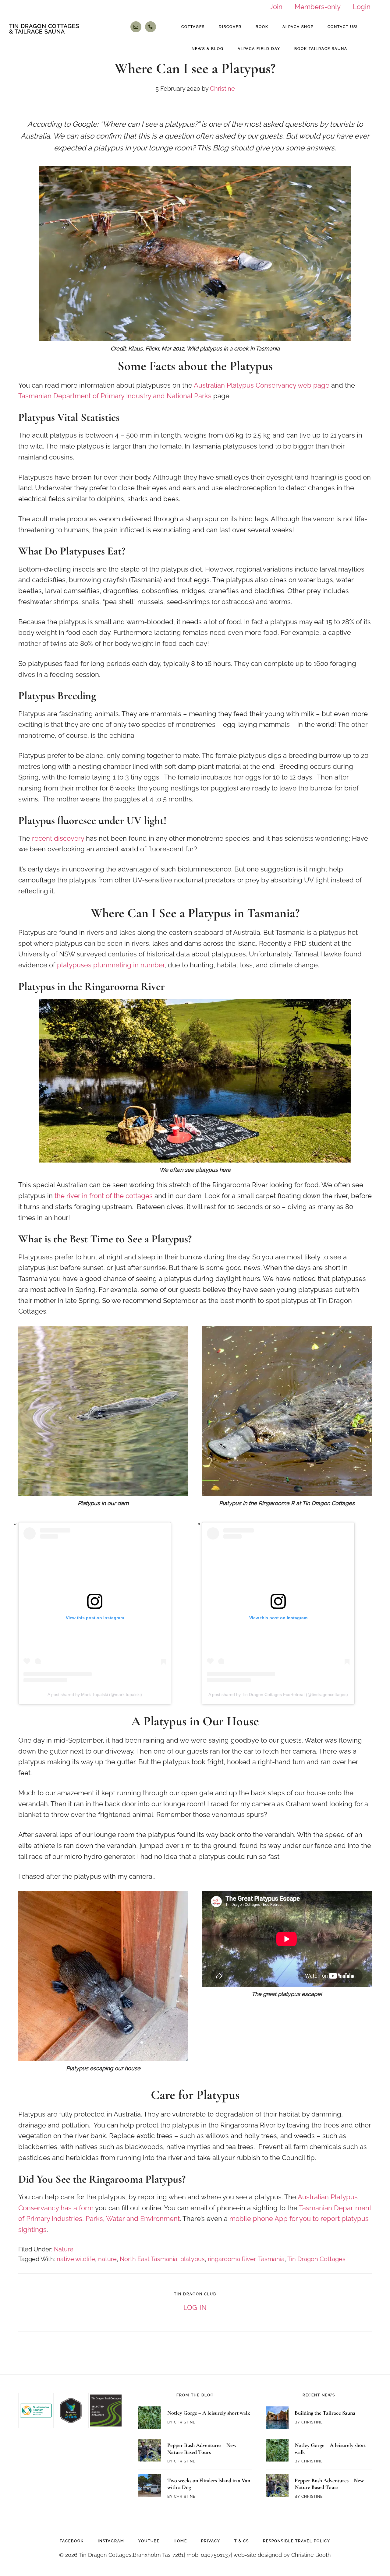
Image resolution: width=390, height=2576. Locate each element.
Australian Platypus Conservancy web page (262, 385)
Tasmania (271, 2259)
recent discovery (58, 838)
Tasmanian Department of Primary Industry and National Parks (115, 396)
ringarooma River (232, 2259)
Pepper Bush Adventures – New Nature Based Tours (202, 2449)
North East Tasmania (149, 2259)
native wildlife (76, 2259)
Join (276, 7)
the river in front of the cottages (104, 1196)
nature (107, 2259)
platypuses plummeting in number (111, 965)
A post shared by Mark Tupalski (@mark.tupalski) (95, 1694)
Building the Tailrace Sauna (325, 2413)
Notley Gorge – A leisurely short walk (209, 2413)
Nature (64, 2249)
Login (362, 7)
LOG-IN (195, 2307)
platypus (193, 2259)
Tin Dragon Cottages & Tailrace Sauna (44, 29)
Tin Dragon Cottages (316, 2259)
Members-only (318, 7)
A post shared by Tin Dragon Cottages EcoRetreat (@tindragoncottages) (278, 1694)
